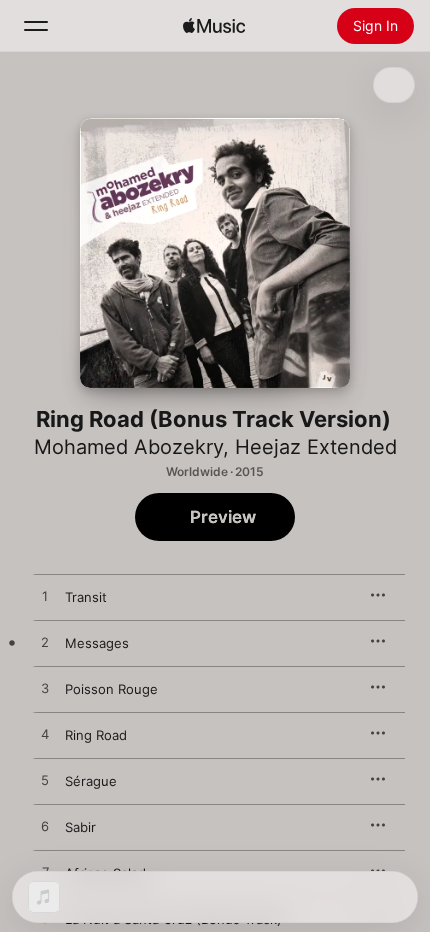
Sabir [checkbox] (80, 827)
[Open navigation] (36, 26)
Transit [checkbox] (86, 597)
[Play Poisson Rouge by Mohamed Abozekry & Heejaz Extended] (45, 689)
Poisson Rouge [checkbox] (111, 689)
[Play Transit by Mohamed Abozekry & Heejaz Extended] (45, 597)
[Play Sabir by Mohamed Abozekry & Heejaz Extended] (45, 827)
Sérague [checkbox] (91, 781)
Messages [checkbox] (97, 643)
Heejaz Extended (316, 447)
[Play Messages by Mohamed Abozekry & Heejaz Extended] (45, 643)
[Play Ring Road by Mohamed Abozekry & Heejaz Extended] (45, 735)
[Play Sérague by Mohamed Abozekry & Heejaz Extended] (45, 781)
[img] (214, 26)
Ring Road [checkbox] (96, 735)
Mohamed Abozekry (128, 447)
